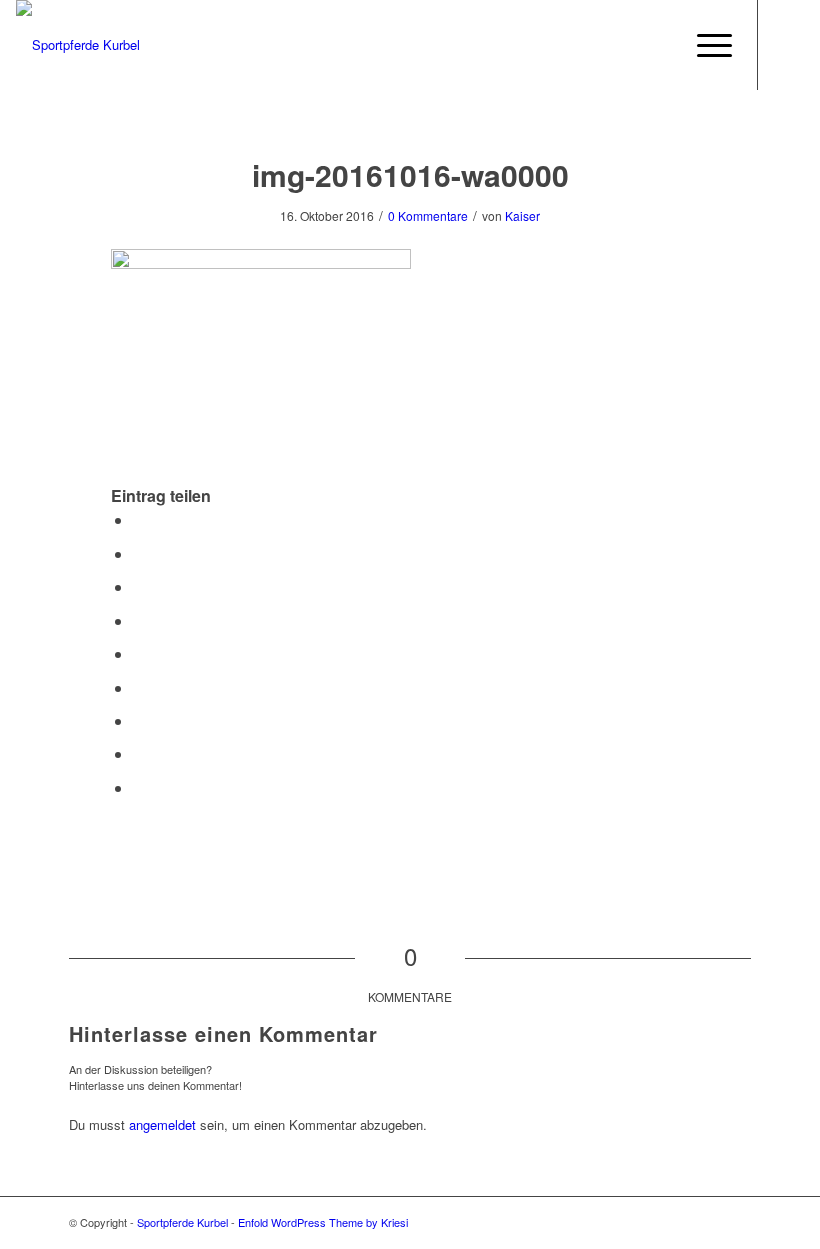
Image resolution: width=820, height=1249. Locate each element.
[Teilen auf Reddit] (139, 753)
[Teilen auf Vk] (139, 720)
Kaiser (522, 215)
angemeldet (162, 1124)
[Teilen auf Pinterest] (139, 620)
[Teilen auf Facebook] (139, 519)
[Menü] (704, 45)
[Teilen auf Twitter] (139, 553)
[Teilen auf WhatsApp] (139, 586)
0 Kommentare (428, 215)
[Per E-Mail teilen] (139, 787)
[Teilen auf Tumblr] (139, 687)
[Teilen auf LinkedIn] (139, 653)
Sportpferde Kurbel (182, 1222)
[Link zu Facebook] (789, 45)
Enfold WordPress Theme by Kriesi (323, 1222)
